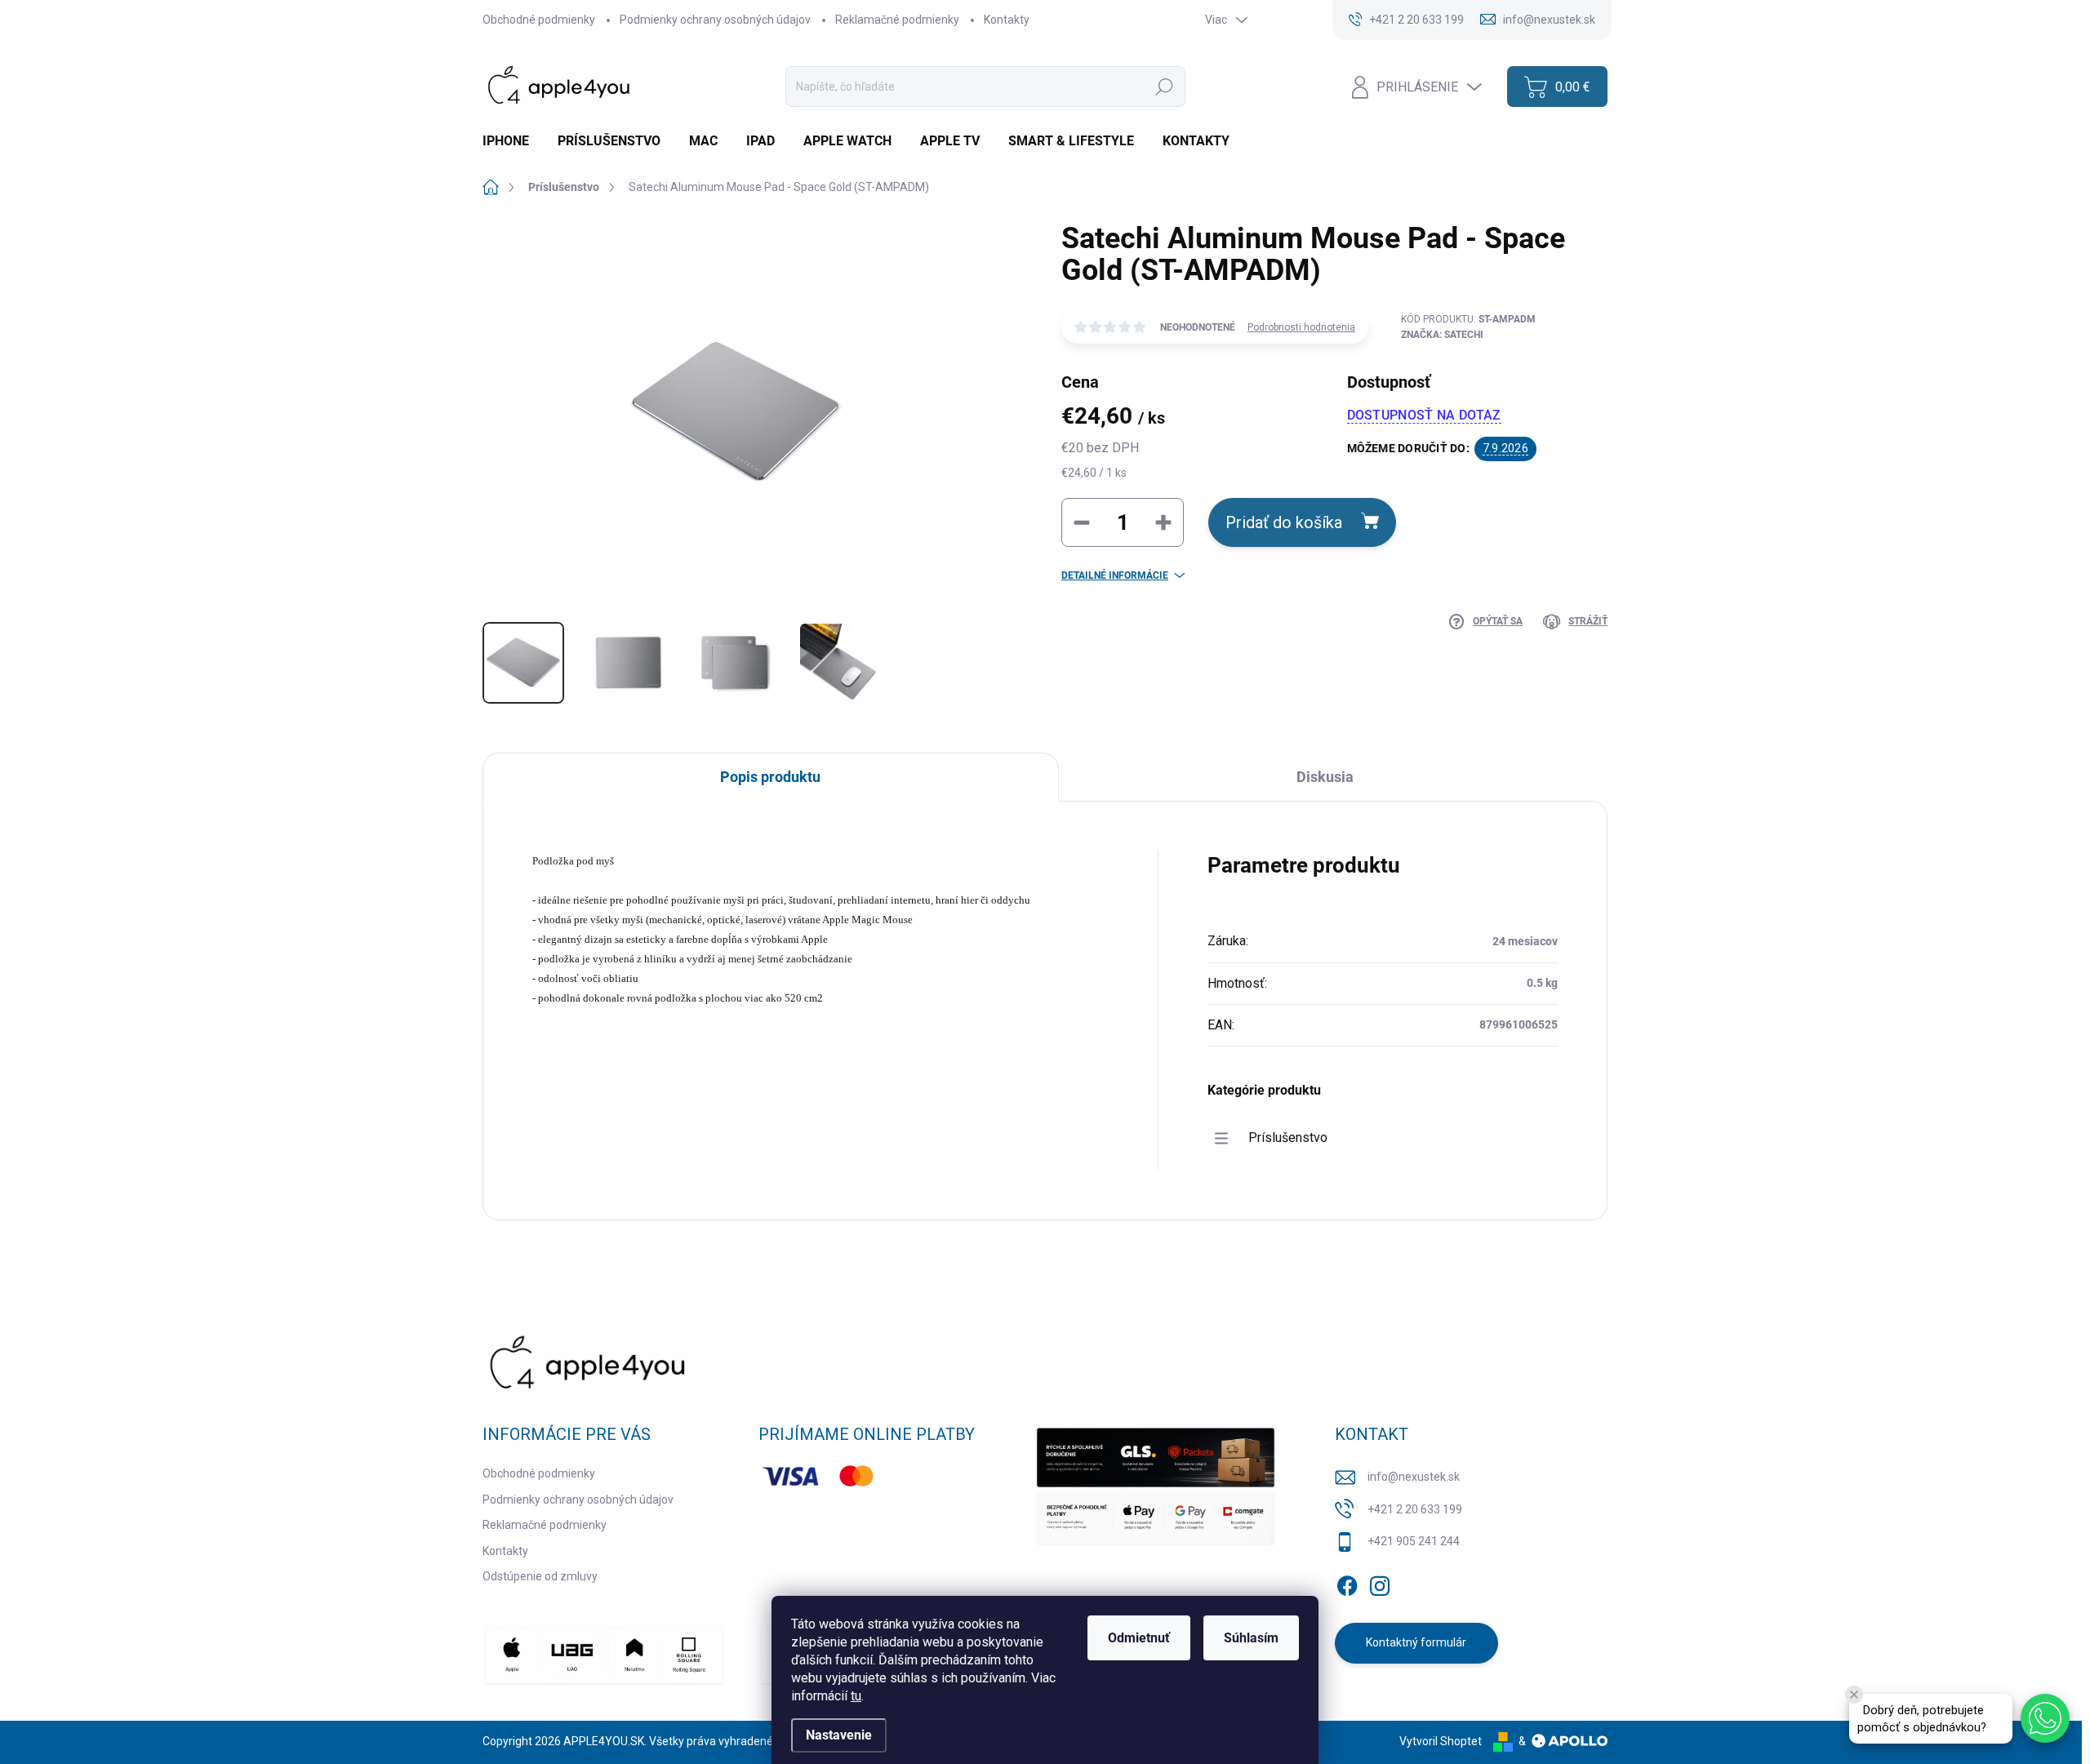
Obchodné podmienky (539, 20)
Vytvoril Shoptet (1441, 1741)
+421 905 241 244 (1414, 1541)
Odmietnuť (1139, 1638)
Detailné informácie (1115, 575)
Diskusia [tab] (1325, 777)
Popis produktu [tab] (770, 777)
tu (856, 1696)
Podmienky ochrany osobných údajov (715, 20)
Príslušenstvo (1288, 1137)
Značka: (1442, 335)
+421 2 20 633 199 (1415, 1509)
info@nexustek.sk (1414, 1477)
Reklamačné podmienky (897, 20)
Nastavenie (839, 1735)
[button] (2045, 1718)
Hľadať (1164, 87)
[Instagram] (1380, 1583)
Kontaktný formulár (1416, 1642)
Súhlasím (1251, 1638)
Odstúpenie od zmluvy (540, 1576)
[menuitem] (512, 141)
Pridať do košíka (1284, 522)
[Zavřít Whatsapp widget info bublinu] (1854, 1695)
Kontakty (1007, 20)
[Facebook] (1347, 1583)
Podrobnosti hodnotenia (1301, 327)
